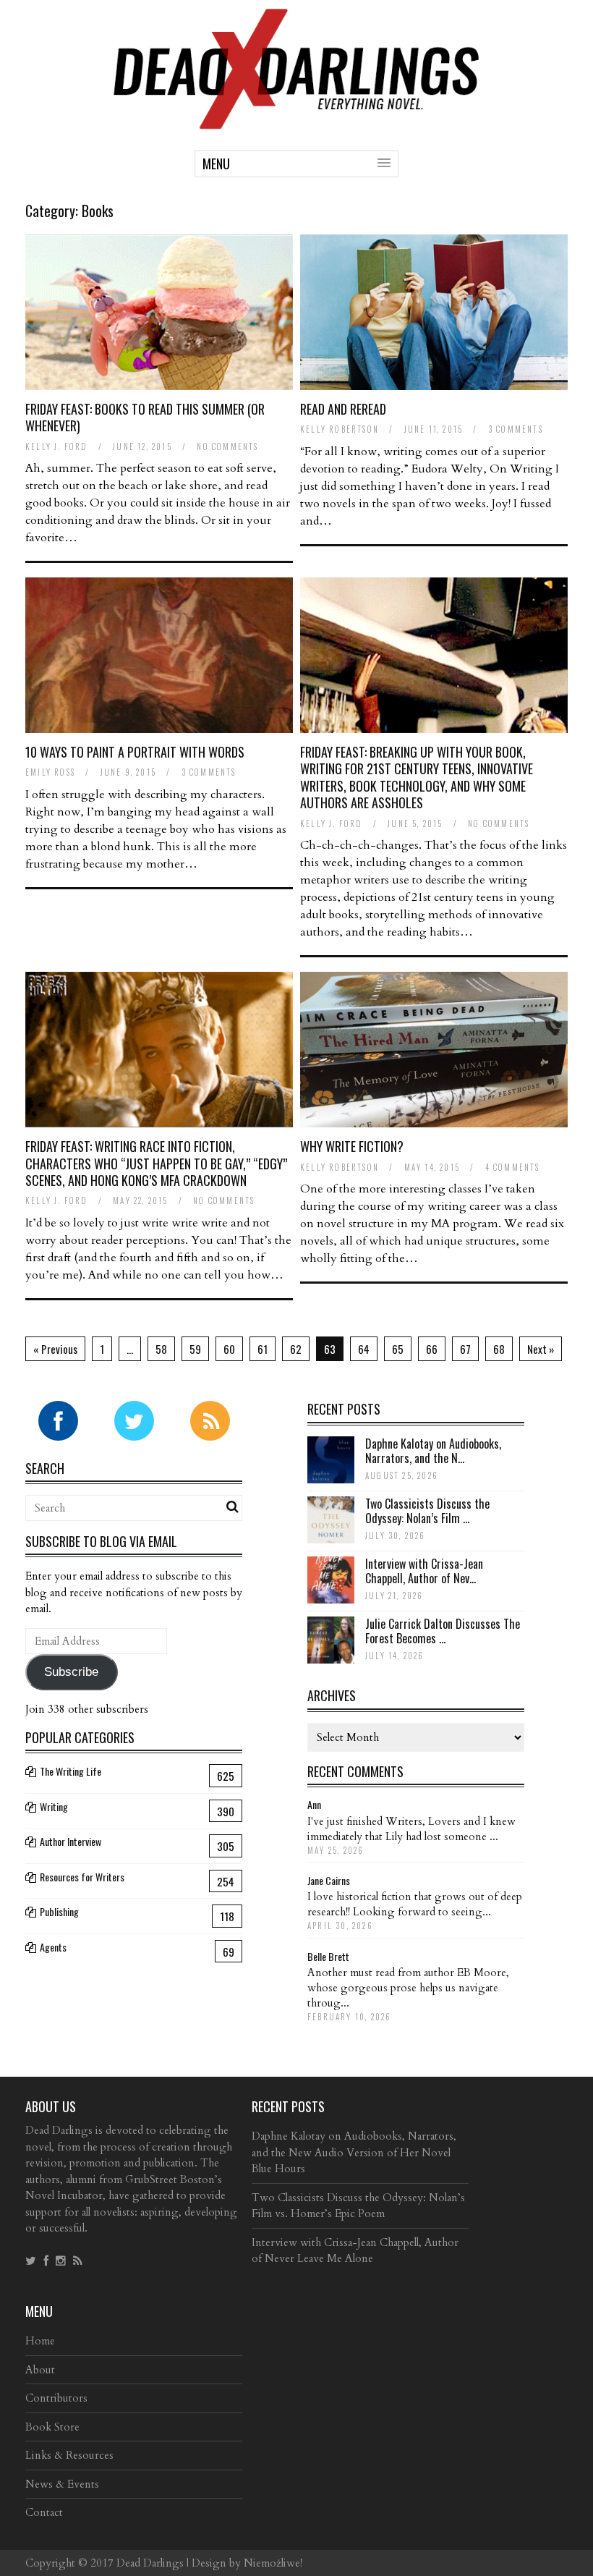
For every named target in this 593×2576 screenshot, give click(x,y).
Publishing (59, 1911)
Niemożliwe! (273, 2563)
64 (364, 1349)
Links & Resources (69, 2455)
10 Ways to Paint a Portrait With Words (135, 752)
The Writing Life (71, 1771)
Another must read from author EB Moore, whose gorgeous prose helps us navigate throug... (408, 1988)
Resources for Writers (82, 1877)
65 (398, 1349)
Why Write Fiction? (352, 1146)
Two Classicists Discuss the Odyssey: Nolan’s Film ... (427, 1511)
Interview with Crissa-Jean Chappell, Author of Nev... (424, 1571)
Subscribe (71, 1672)
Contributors (56, 2398)
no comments (227, 446)
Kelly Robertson (340, 429)
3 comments (516, 429)
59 (195, 1349)
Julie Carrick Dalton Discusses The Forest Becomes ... (443, 1631)
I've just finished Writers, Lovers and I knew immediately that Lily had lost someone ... (411, 1829)
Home (40, 2341)
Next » (541, 1349)
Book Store (52, 2427)
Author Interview (71, 1841)
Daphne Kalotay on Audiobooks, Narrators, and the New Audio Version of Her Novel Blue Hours (354, 2152)
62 (296, 1349)
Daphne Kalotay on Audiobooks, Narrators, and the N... (433, 1451)
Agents (53, 1947)
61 (263, 1349)
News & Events (62, 2484)
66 (432, 1349)
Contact (44, 2512)
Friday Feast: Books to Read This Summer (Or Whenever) (145, 417)
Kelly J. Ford (57, 446)
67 (465, 1349)
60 (229, 1349)
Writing (54, 1806)
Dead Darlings (150, 2563)
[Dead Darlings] (296, 122)
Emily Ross (50, 772)
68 (499, 1349)
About (40, 2370)
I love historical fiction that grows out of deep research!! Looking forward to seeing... (415, 1904)
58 (161, 1349)
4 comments (513, 1167)
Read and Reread (343, 409)
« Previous (55, 1349)
